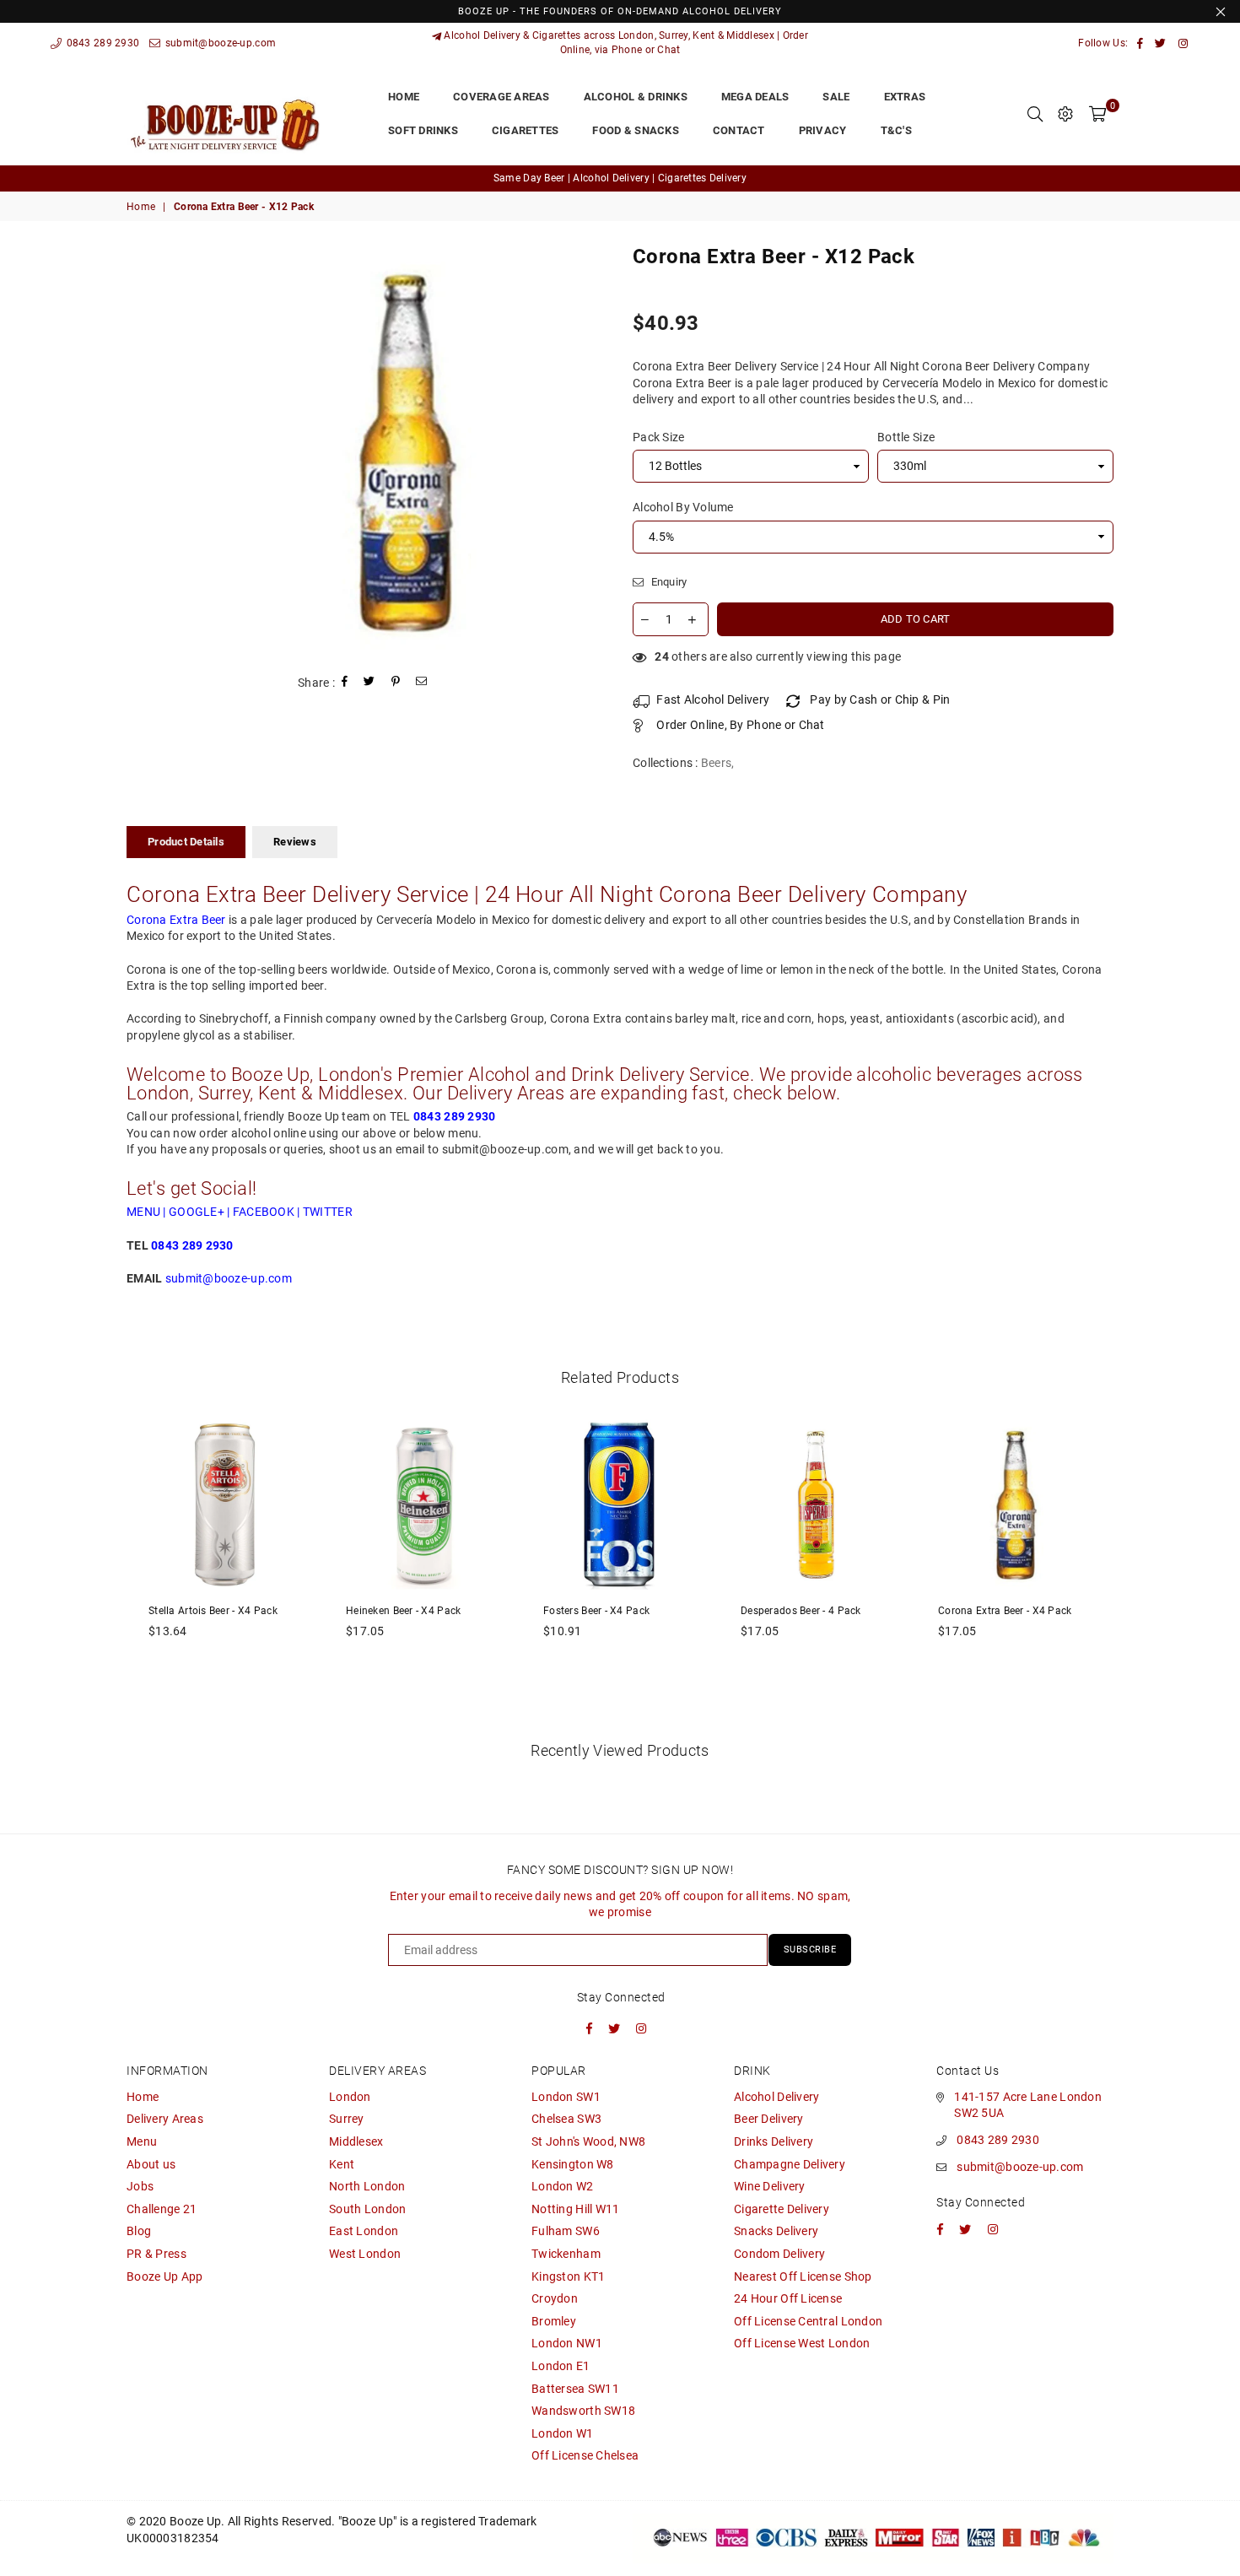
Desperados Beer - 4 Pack (801, 1611)
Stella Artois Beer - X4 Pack (213, 1611)
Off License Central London (808, 2321)
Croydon (555, 2298)
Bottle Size (906, 437)
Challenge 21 (162, 2209)
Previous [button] (108, 1571)
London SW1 (566, 2097)
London (350, 2097)
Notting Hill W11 (575, 2209)
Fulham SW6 (566, 2231)
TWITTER (328, 1212)
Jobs (140, 2186)
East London (364, 2231)
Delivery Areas (165, 2119)
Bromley (554, 2321)
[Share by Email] (422, 683)
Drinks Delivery (774, 2141)
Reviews (295, 842)
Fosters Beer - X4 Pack (596, 1611)
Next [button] (1132, 1571)
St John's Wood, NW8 (588, 2141)
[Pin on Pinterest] (396, 683)
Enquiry (667, 582)
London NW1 (567, 2343)
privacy (823, 130)
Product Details (186, 842)
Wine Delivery (770, 2186)
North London (367, 2186)
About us (151, 2164)
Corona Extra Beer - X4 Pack (1005, 1611)
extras (905, 97)
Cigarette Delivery (782, 2209)
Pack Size (659, 437)
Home (141, 207)
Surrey (347, 2119)
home (404, 97)
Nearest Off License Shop (803, 2276)
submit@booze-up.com (219, 43)
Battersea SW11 (575, 2389)
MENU (143, 1212)
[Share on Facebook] (345, 683)
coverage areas (501, 97)
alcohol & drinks (636, 97)
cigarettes (526, 130)
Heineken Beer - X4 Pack (403, 1611)
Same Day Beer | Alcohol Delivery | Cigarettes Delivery (620, 178)
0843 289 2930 (101, 43)
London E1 (561, 2366)
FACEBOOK (264, 1212)
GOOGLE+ (197, 1212)
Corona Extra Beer (176, 920)
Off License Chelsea (585, 2455)
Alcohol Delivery (776, 2097)
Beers (716, 763)
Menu (142, 2141)
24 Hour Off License (788, 2298)
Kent (342, 2164)
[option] (620, 178)
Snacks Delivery (776, 2231)
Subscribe (810, 1950)
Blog (139, 2231)
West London (365, 2254)
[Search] (1035, 114)
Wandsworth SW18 (583, 2411)
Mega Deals (755, 97)
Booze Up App (164, 2276)
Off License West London (802, 2343)
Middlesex (356, 2141)
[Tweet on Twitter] (369, 683)
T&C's (896, 130)
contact (739, 130)
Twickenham (566, 2254)
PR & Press (156, 2254)
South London (367, 2209)
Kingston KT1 (568, 2276)
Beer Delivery (769, 2119)
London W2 (563, 2186)
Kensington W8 (573, 2164)
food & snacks (635, 130)
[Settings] (1065, 114)
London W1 (563, 2433)
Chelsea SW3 (566, 2119)
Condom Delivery (779, 2254)
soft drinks (423, 130)
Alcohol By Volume (683, 507)
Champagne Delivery (790, 2164)
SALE (836, 97)
